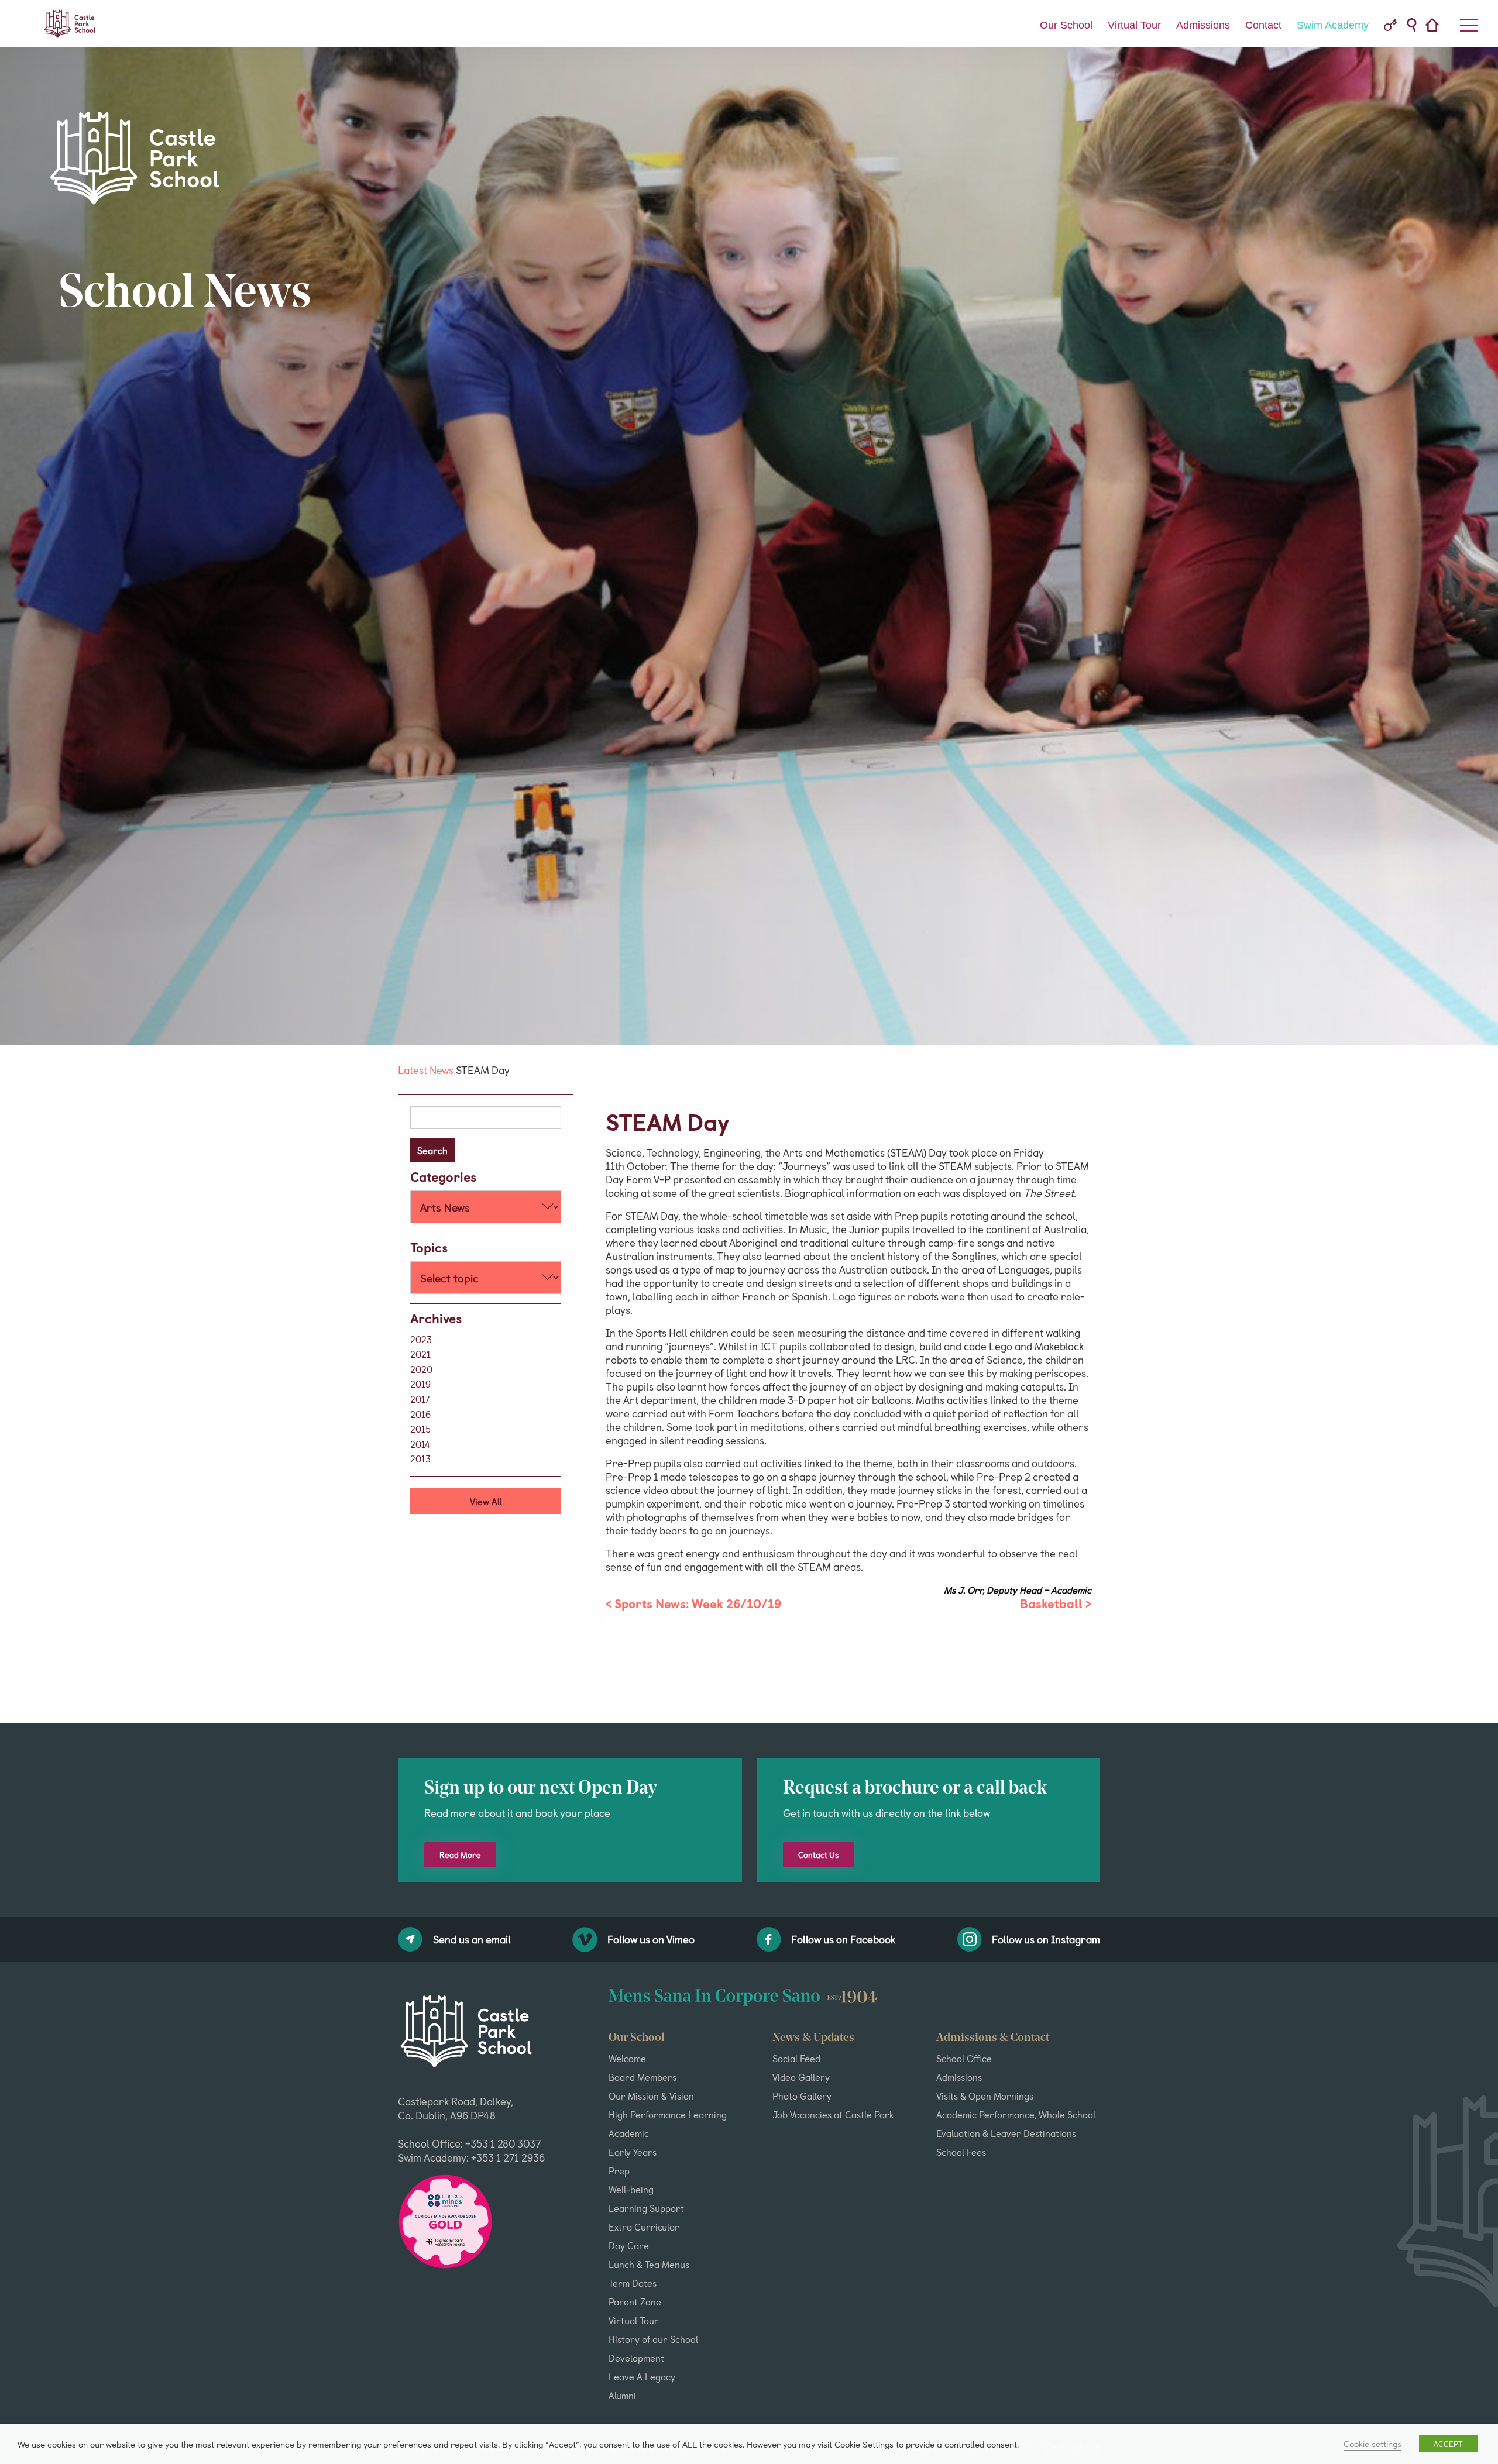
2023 (421, 1339)
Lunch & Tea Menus (649, 2264)
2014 (420, 1444)
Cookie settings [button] (1372, 2444)
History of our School (653, 2339)
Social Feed (796, 2058)
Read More (460, 1855)
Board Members (643, 2077)
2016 (420, 1414)
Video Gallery (801, 2077)
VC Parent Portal (1390, 25)
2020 (421, 1369)
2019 (420, 1384)
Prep (619, 2170)
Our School (1066, 25)
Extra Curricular (644, 2226)
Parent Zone (635, 2301)
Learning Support (646, 2208)
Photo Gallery (802, 2095)
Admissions (1203, 25)
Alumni (622, 2395)
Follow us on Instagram (1046, 1939)
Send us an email (472, 1939)
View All (486, 1501)
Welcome (627, 2058)
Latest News (426, 1070)
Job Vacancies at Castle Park (833, 2114)
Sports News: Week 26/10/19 (698, 1603)
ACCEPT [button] (1448, 2444)
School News (185, 295)
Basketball (1051, 1603)
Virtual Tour (1134, 25)
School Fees (961, 2152)
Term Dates (633, 2283)
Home (1436, 26)
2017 (420, 1399)
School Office (964, 2058)
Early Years (633, 2152)
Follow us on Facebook (843, 1939)
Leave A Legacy (642, 2376)
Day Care (629, 2245)
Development (636, 2358)
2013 (420, 1458)
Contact (1263, 25)
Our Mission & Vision (651, 2095)
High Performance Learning (668, 2114)
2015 (420, 1429)
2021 (420, 1354)
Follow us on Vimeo (651, 1939)
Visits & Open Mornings (985, 2095)
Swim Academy (1333, 25)
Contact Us (818, 1855)
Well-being (631, 2189)
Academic (629, 2133)
